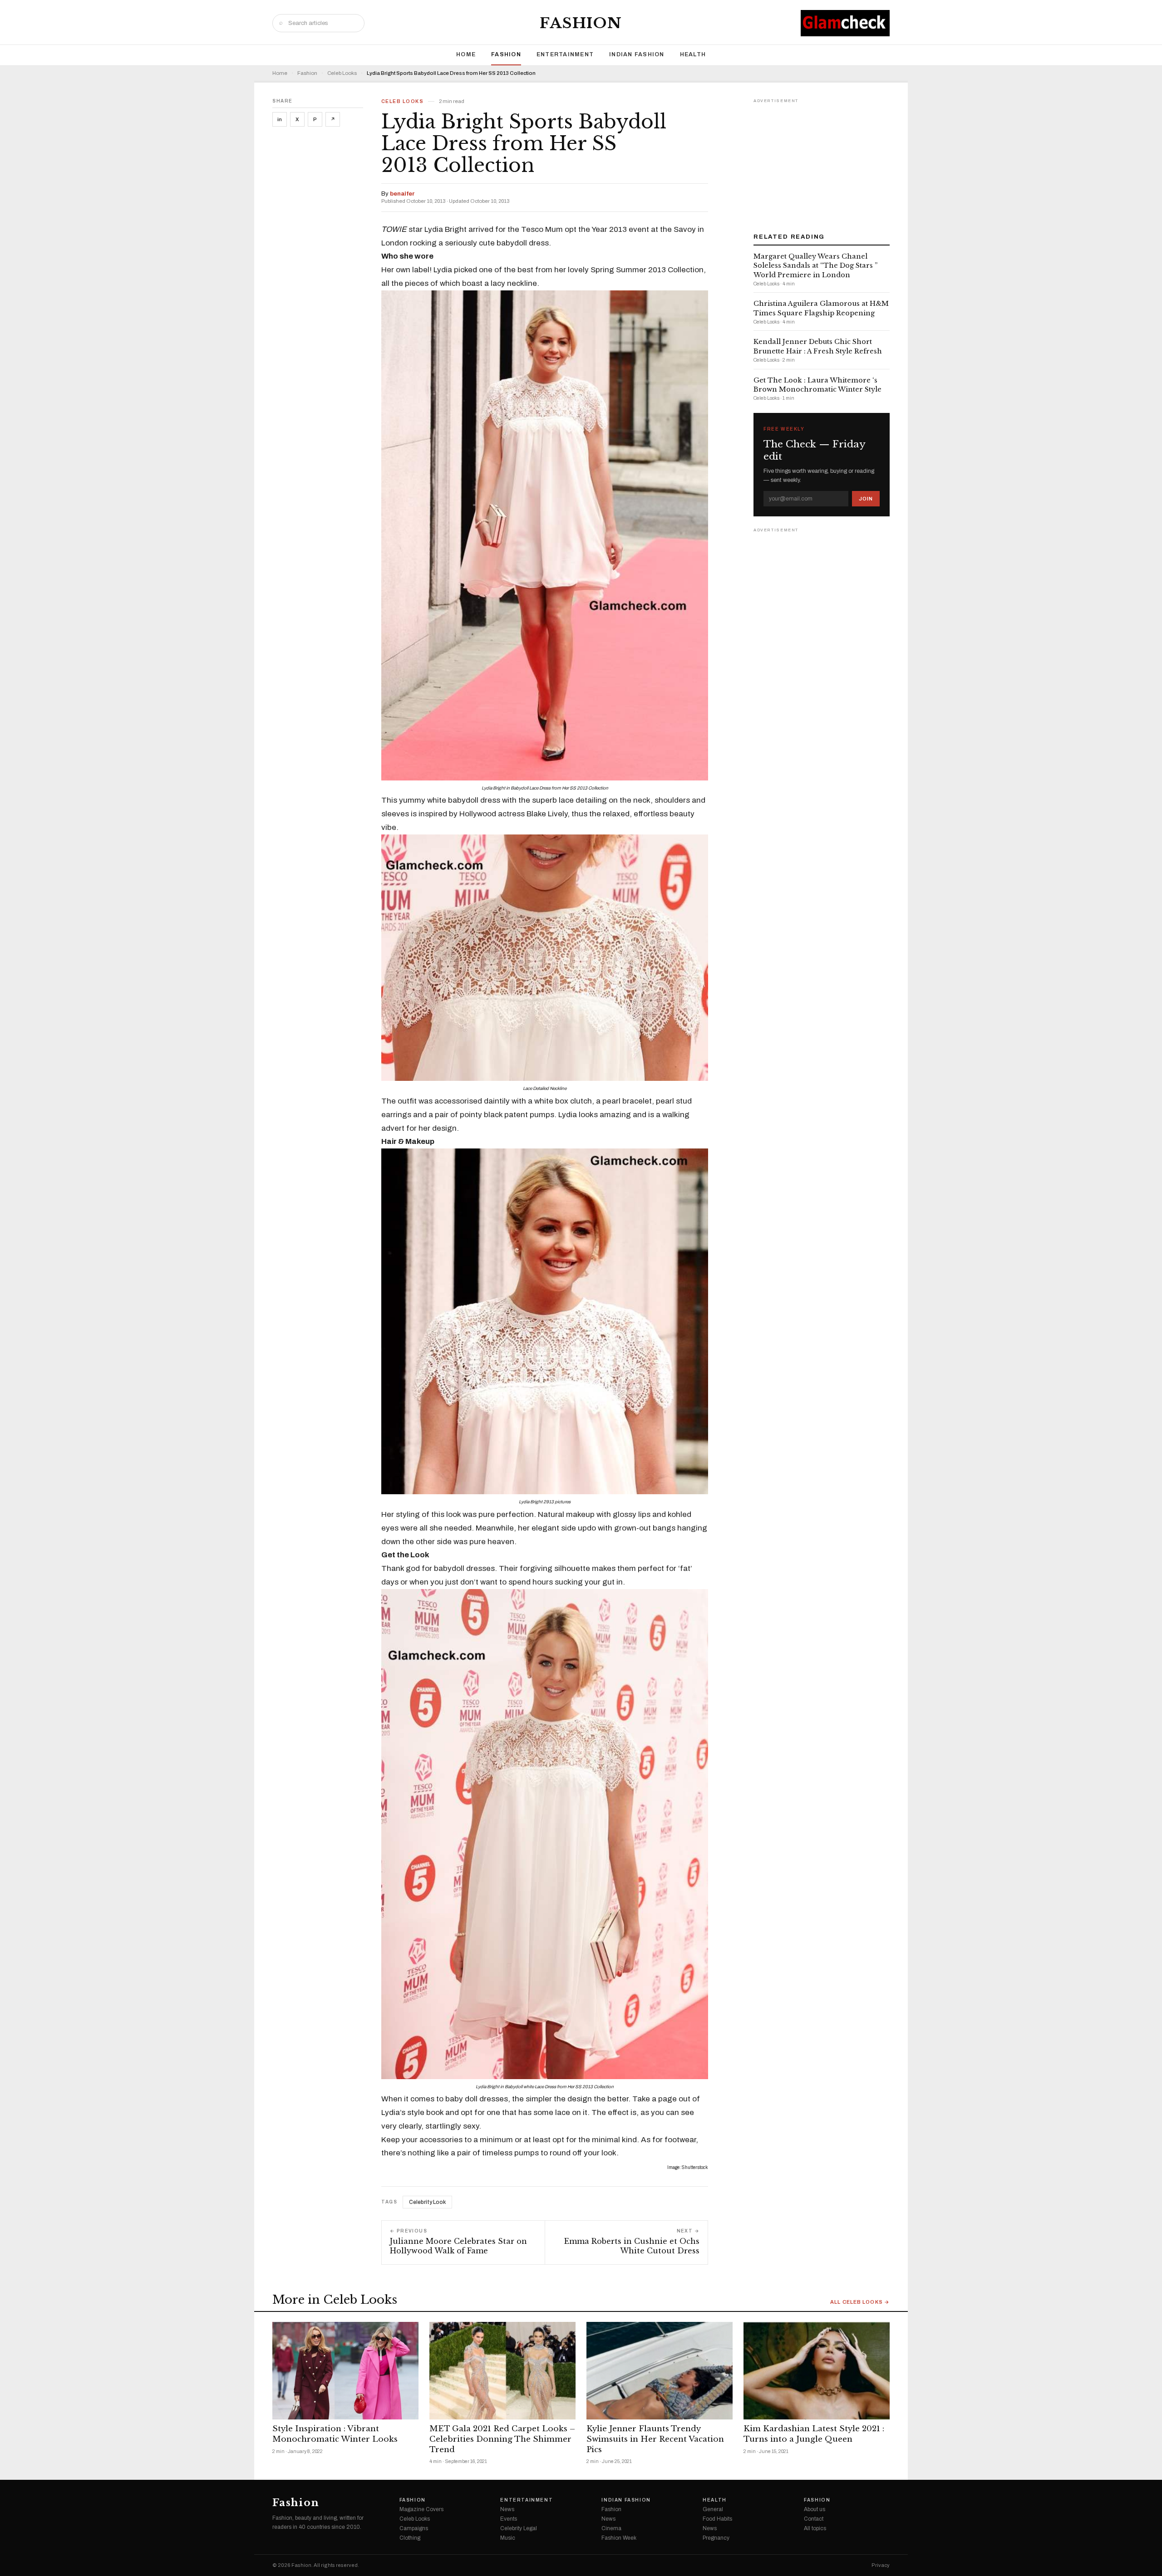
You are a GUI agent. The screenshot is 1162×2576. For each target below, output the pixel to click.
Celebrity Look (427, 2202)
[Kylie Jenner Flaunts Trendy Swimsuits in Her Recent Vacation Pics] (660, 2371)
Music (508, 2538)
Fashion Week (619, 2538)
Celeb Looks (342, 73)
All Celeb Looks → (860, 2302)
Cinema (611, 2528)
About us (815, 2509)
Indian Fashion (637, 54)
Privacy (881, 2565)
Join (866, 499)
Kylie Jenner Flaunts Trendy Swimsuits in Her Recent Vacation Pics (655, 2439)
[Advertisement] (822, 162)
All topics (815, 2528)
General (713, 2509)
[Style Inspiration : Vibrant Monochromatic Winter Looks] (345, 2371)
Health (693, 54)
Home (466, 54)
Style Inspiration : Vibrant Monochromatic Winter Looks (335, 2434)
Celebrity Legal (519, 2528)
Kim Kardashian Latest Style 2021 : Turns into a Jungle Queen (814, 2434)
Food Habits (717, 2519)
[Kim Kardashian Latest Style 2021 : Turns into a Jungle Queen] (817, 2371)
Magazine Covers (421, 2509)
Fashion (581, 23)
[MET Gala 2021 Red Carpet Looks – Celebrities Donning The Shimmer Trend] (502, 2371)
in (280, 119)
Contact (814, 2519)
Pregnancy (716, 2538)
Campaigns (414, 2528)
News (507, 2509)
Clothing (410, 2538)
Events (509, 2519)
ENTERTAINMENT (565, 54)
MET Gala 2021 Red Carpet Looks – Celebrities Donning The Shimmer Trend (502, 2439)
